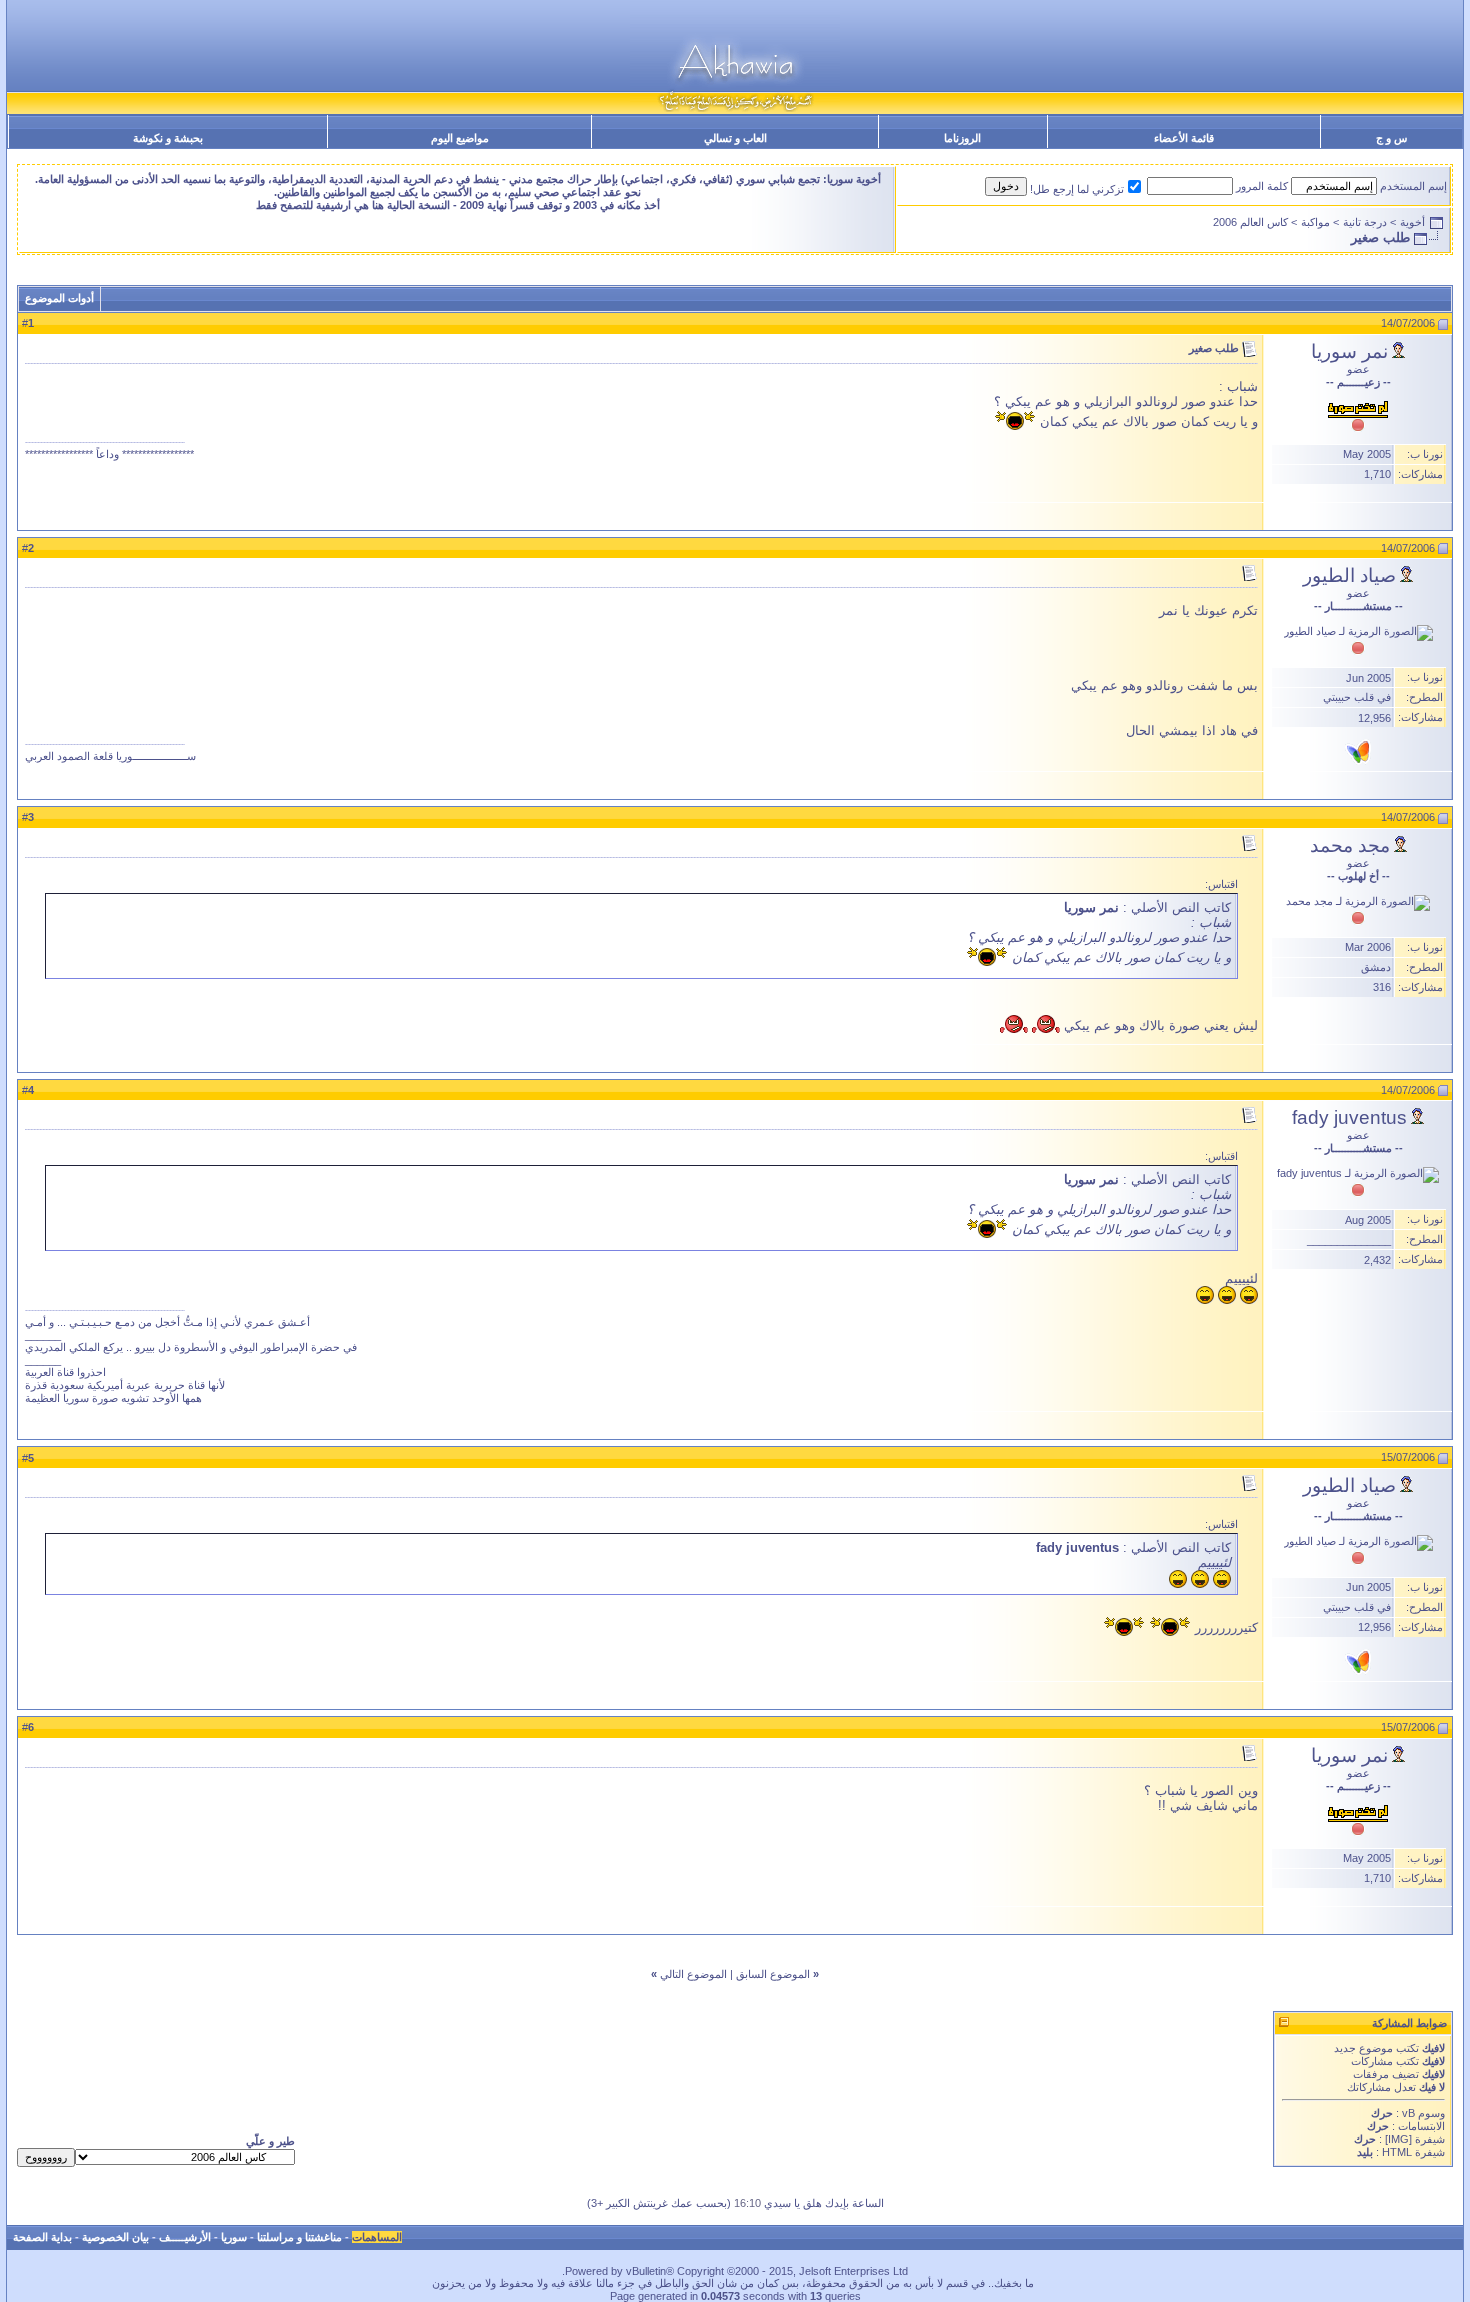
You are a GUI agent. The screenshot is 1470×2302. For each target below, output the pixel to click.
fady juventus (1349, 1117)
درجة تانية (1365, 222)
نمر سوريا (1349, 351)
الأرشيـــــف (185, 2237)
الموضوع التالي (693, 1974)
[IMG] (1398, 2139)
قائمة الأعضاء (1184, 138)
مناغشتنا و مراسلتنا (299, 2237)
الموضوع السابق (773, 1974)
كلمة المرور (1262, 186)
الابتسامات (1421, 2126)
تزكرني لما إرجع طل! (1077, 189)
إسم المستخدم (1413, 186)
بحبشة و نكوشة (168, 138)
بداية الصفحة (42, 2237)
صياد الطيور (1349, 575)
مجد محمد (1350, 845)
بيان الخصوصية (115, 2237)
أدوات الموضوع (59, 298)
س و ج (1391, 138)
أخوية (1412, 222)
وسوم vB (1422, 2113)
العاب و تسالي (735, 138)
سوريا (234, 2237)
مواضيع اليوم (460, 138)
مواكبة (1315, 222)
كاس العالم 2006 (1250, 222)
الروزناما (962, 138)
